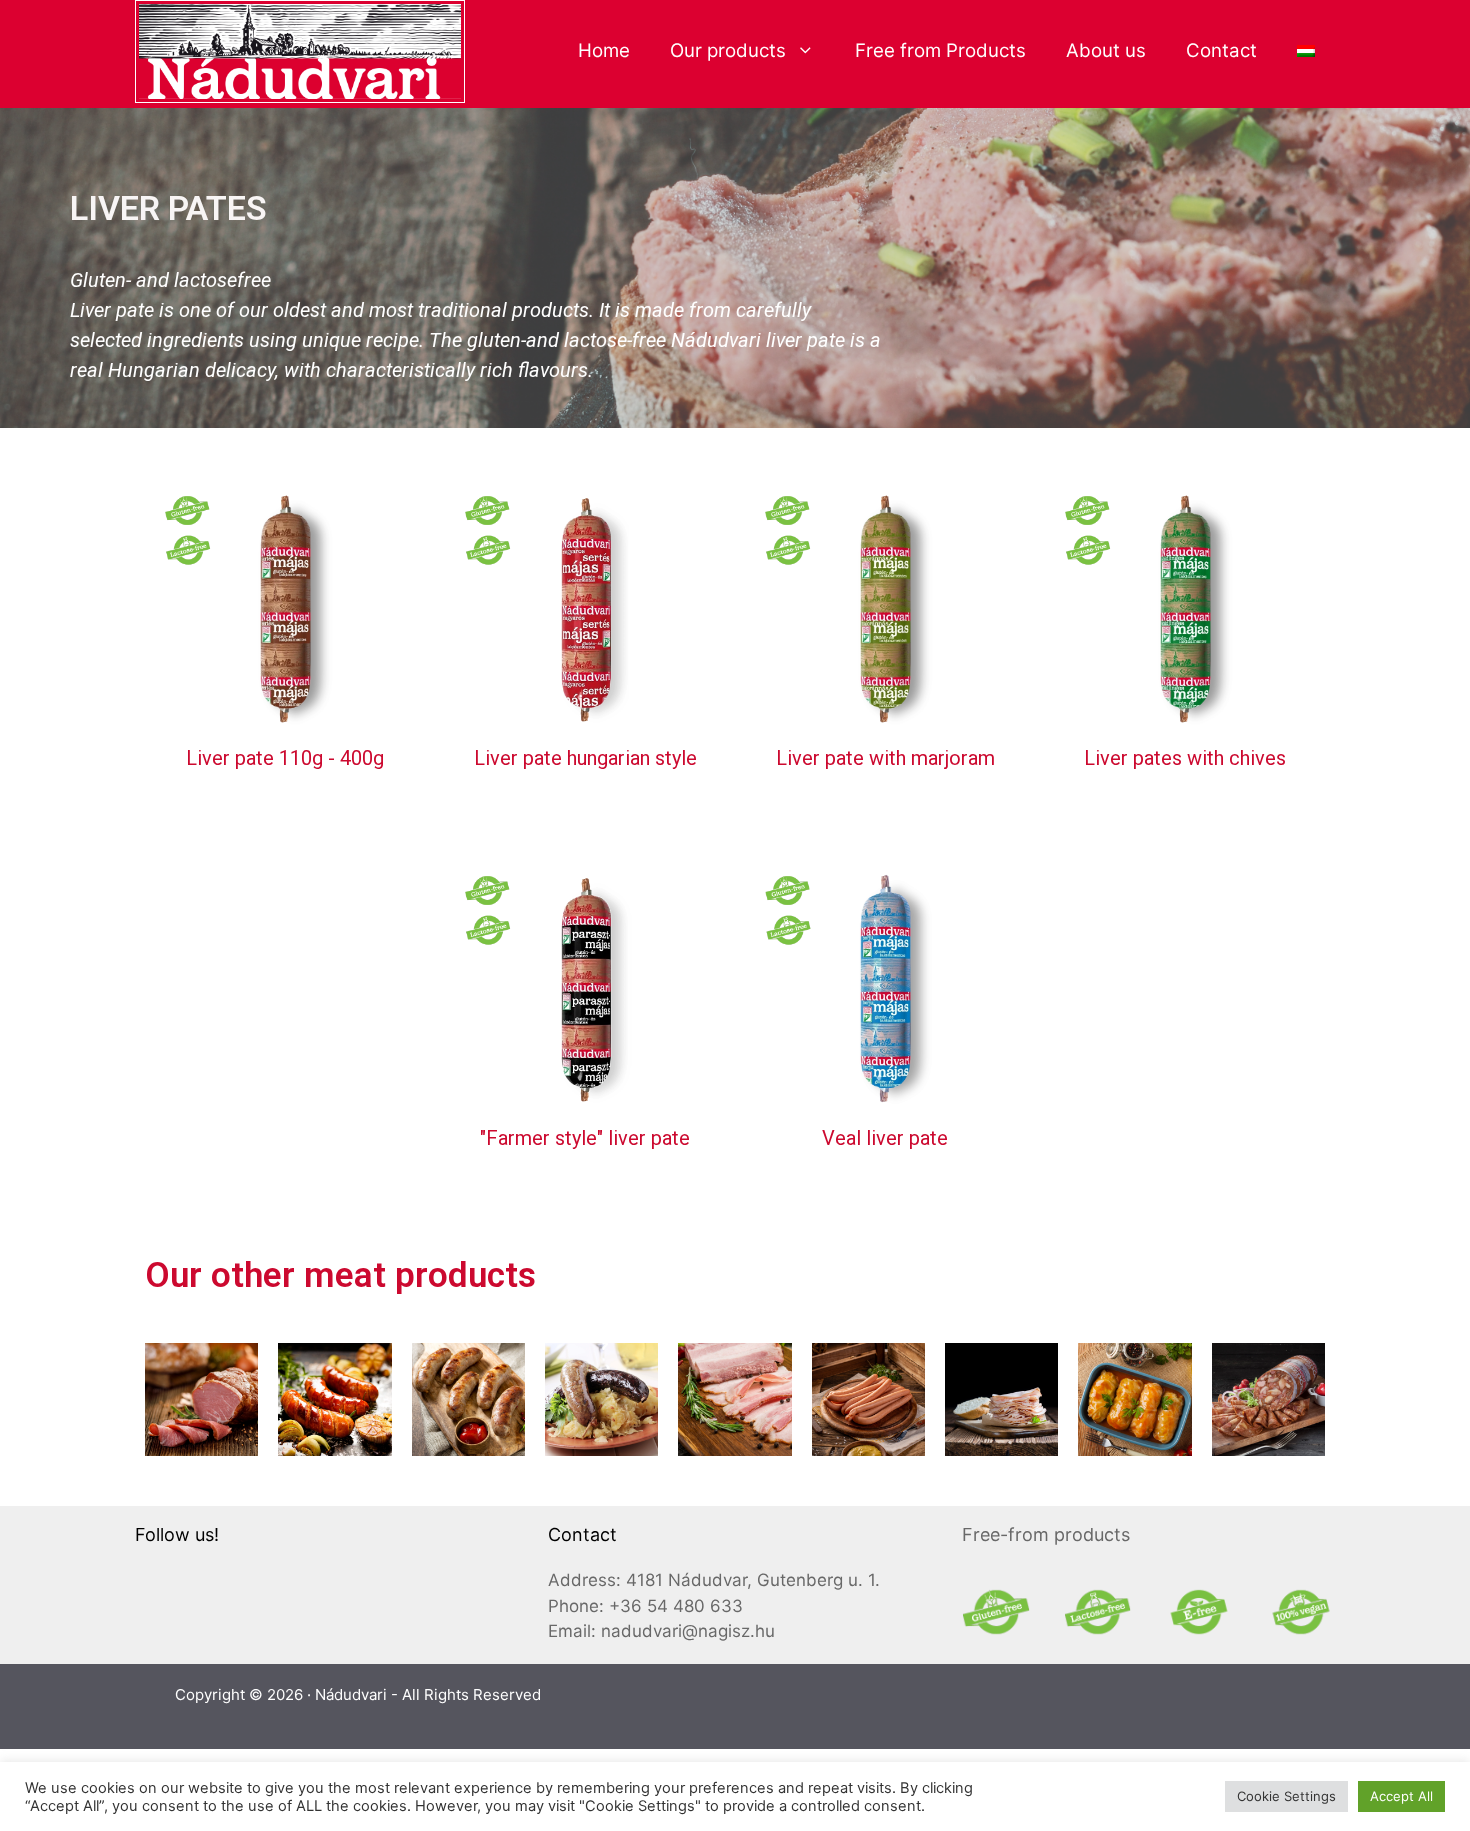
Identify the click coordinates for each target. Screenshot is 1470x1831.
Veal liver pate (885, 1138)
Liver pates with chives (1185, 758)
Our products (728, 50)
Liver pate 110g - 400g (285, 758)
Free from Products (940, 50)
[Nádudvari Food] (300, 50)
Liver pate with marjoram (885, 758)
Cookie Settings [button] (1286, 1796)
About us (1106, 50)
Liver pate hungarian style (585, 758)
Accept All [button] (1401, 1796)
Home (604, 50)
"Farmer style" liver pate (585, 1138)
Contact (1221, 50)
